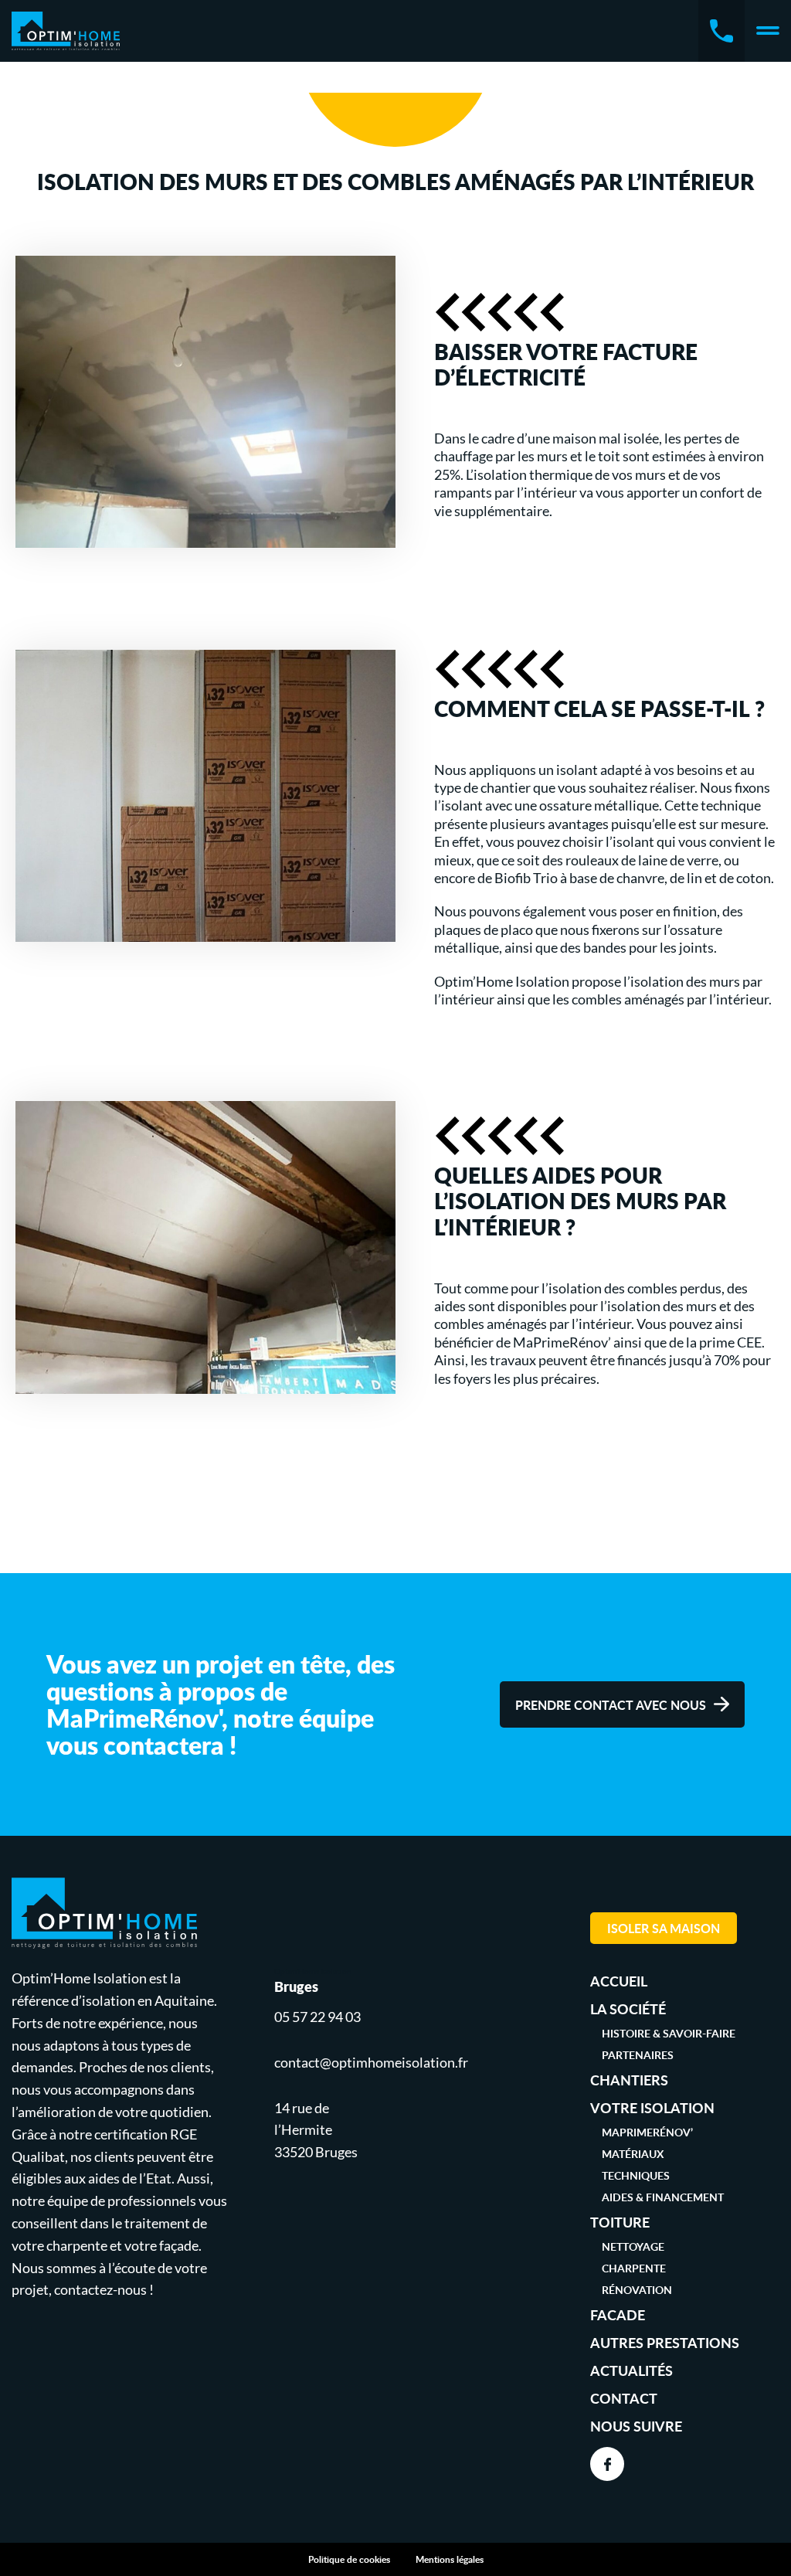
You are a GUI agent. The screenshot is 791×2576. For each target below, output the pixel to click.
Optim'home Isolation (66, 31)
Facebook (607, 2464)
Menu (768, 31)
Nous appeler (721, 31)
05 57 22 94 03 (317, 2017)
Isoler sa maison (664, 1928)
